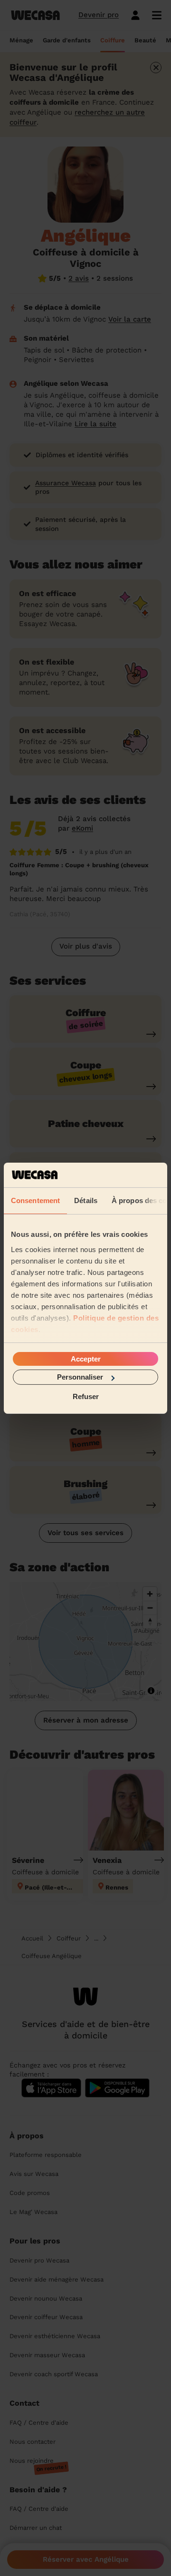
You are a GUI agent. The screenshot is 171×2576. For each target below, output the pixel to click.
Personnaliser (80, 1377)
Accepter (86, 1359)
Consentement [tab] (35, 1200)
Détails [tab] (86, 1200)
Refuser (86, 1396)
